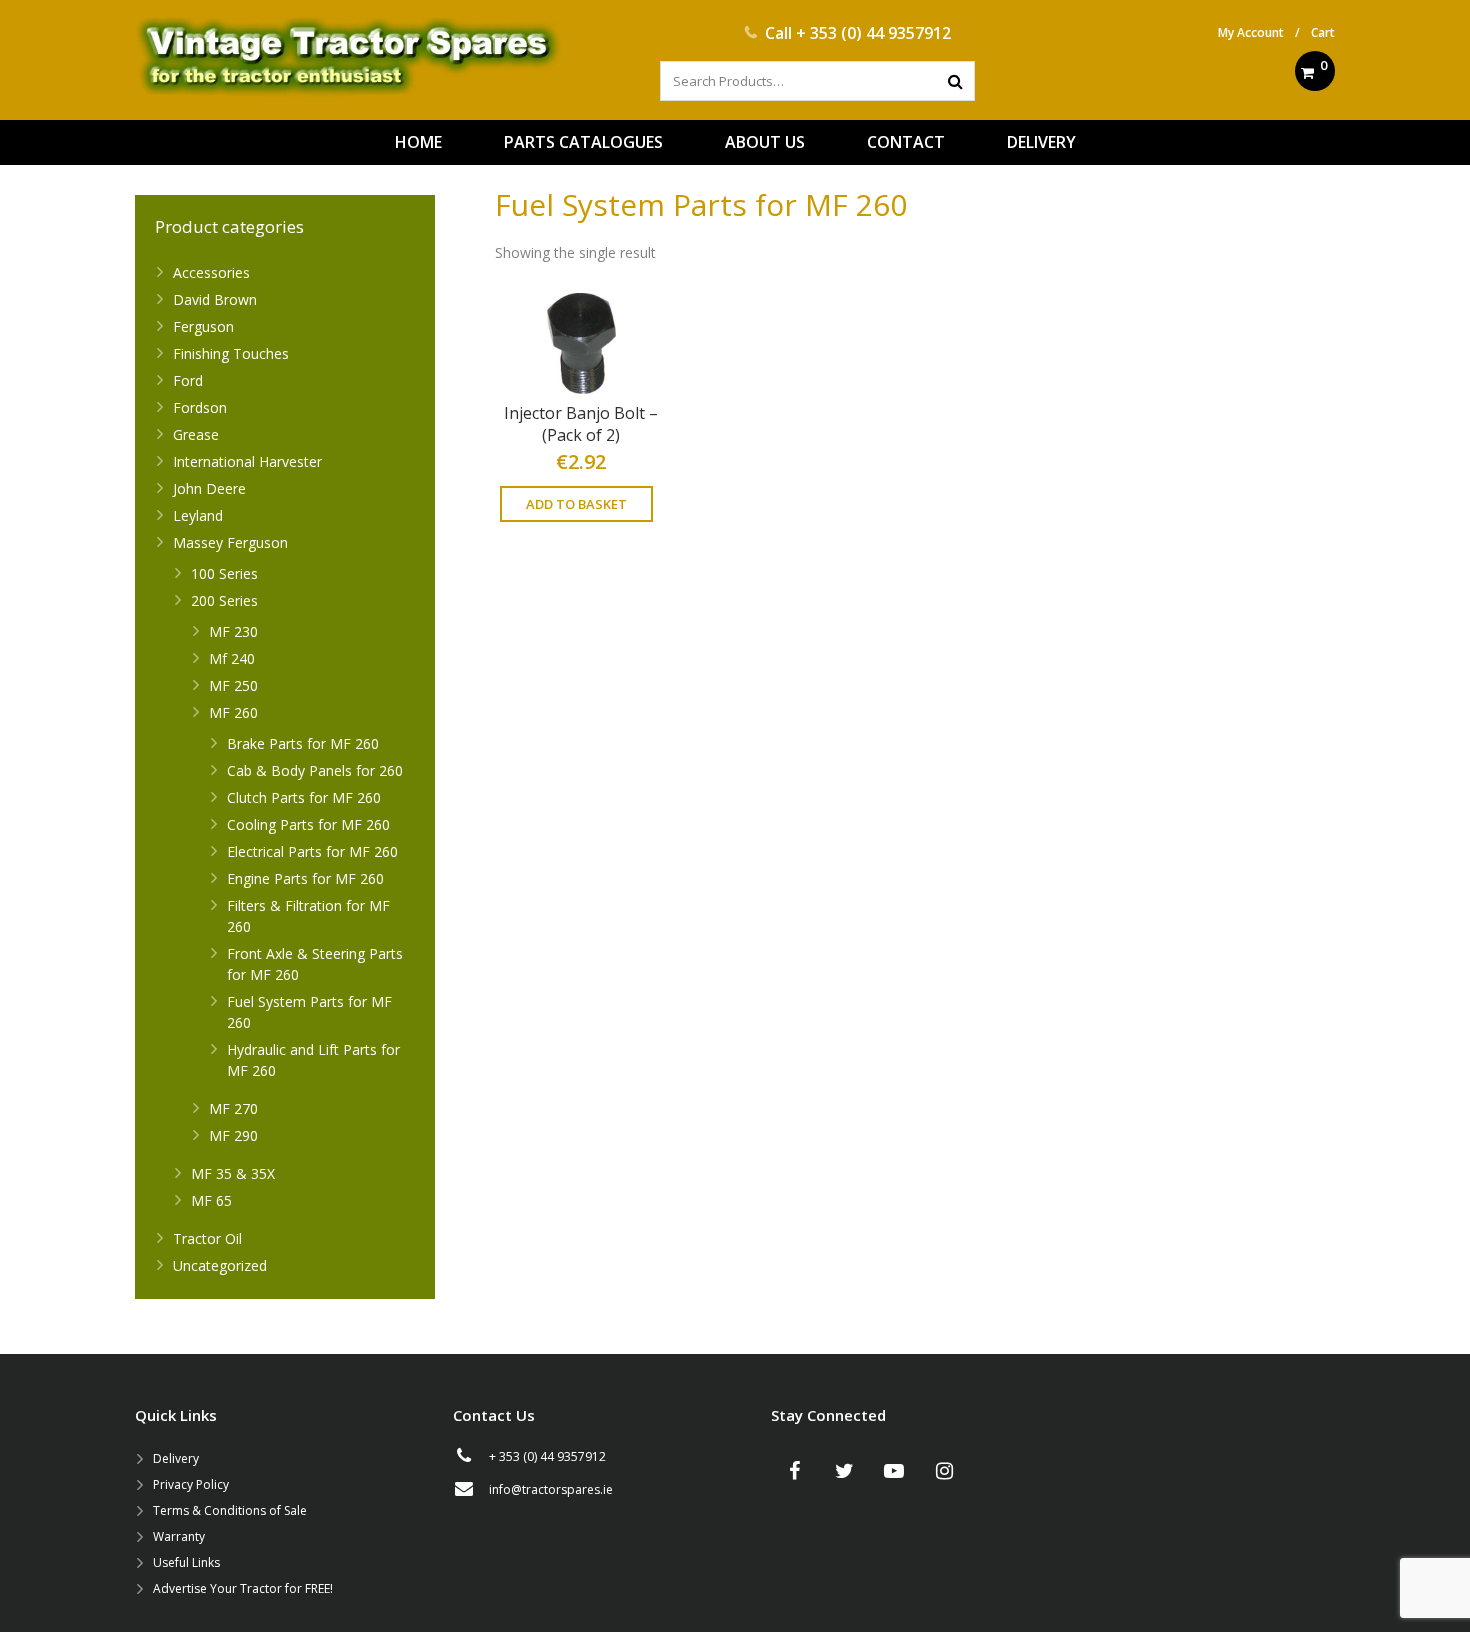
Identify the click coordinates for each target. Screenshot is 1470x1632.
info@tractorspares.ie (551, 1489)
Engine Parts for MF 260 (305, 878)
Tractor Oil (207, 1238)
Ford (188, 380)
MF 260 (233, 712)
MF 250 (233, 685)
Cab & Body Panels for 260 (315, 770)
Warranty (179, 1536)
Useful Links (186, 1562)
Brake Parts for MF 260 (303, 743)
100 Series (224, 573)
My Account (1251, 32)
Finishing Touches (231, 353)
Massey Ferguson (230, 542)
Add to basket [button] (576, 504)
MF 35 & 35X (233, 1173)
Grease (196, 434)
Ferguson (203, 326)
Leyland (198, 515)
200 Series (224, 600)
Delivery (176, 1458)
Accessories (211, 272)
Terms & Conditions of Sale (230, 1510)
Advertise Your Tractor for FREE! (243, 1588)
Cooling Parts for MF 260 (308, 824)
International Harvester (247, 461)
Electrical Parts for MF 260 (312, 851)
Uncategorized (220, 1265)
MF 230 (233, 631)
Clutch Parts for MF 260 (304, 797)
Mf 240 (232, 658)
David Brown (215, 299)
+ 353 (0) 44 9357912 (873, 33)
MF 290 (233, 1135)
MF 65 (211, 1200)
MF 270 (233, 1108)
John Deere (209, 488)
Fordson (200, 407)
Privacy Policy (191, 1484)
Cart (1323, 32)
